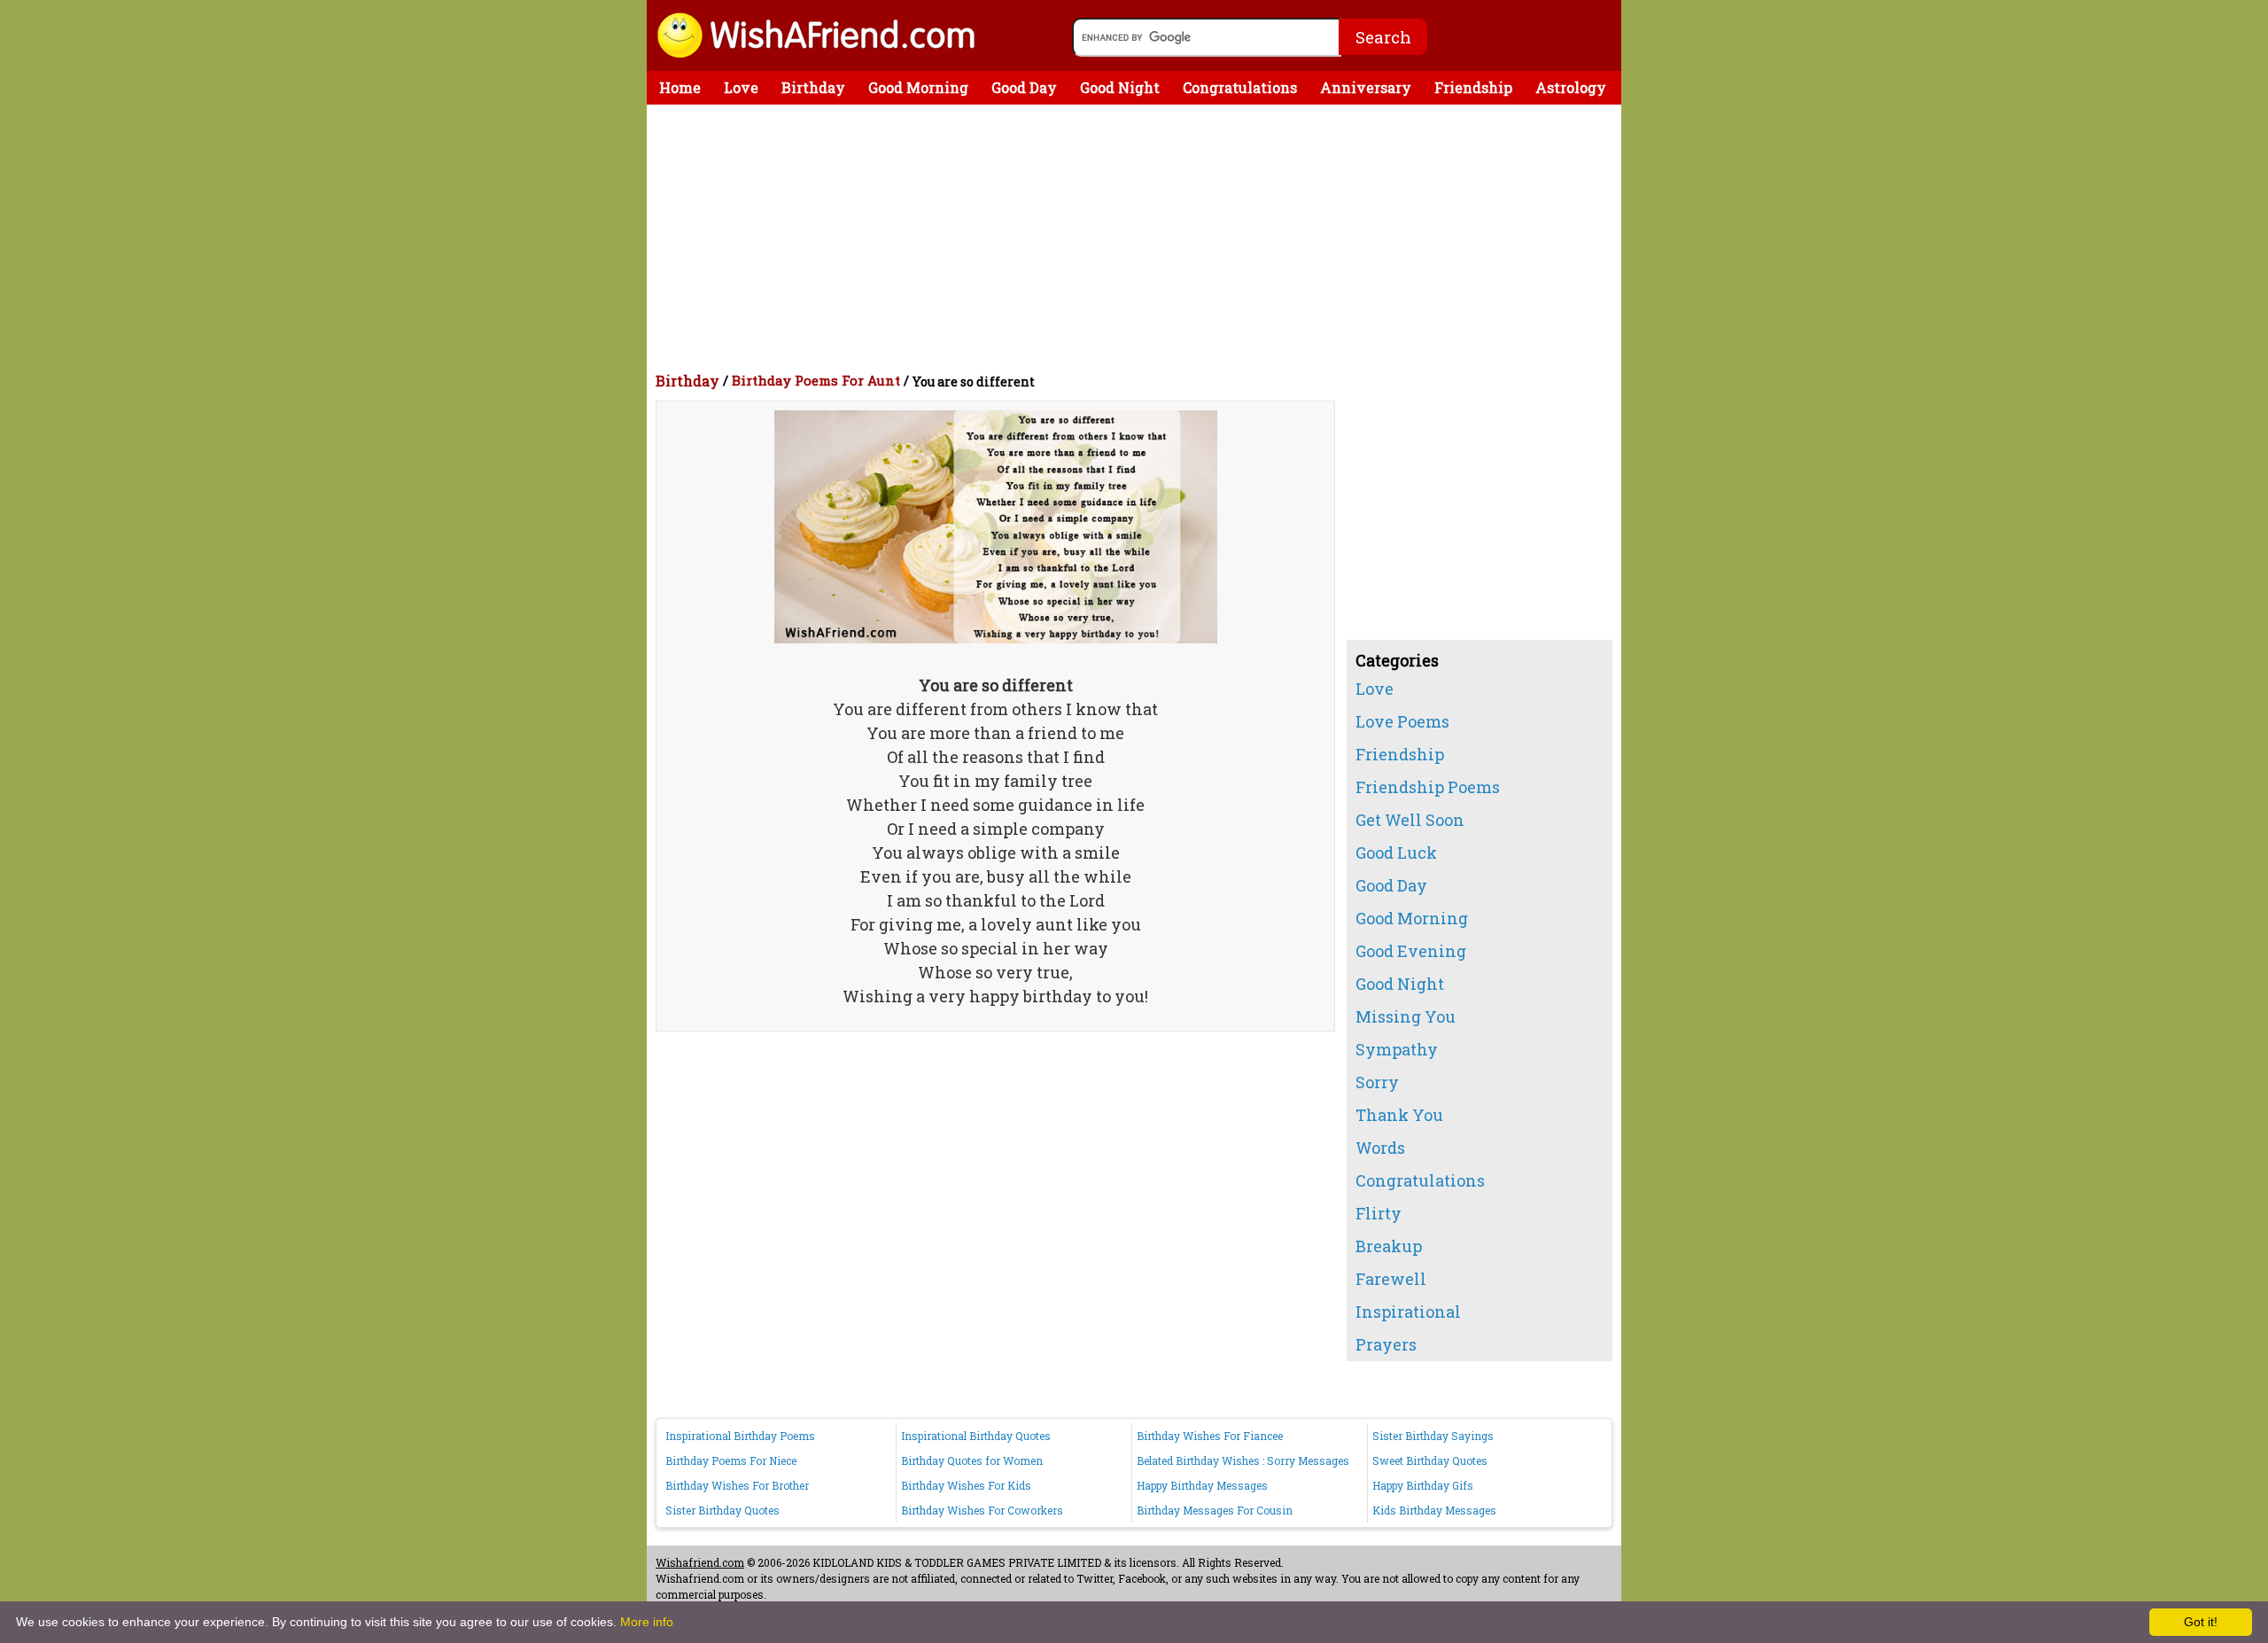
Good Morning (918, 87)
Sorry (1377, 1082)
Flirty (1379, 1213)
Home (680, 87)
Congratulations (1240, 87)
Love (741, 87)
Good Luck (1396, 853)
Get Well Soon (1410, 820)
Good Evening (1411, 951)
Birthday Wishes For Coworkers (982, 1510)
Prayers (1386, 1344)
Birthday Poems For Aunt (816, 380)
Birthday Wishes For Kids (966, 1485)
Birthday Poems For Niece (731, 1460)
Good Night (1120, 87)
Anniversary (1366, 87)
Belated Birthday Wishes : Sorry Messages (1243, 1460)
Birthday (813, 87)
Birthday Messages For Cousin (1215, 1510)
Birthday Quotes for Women (972, 1460)
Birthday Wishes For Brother (737, 1485)
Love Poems (1402, 721)
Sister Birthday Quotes (722, 1510)
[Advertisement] (1138, 237)
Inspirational (1408, 1312)
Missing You (1406, 1016)
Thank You (1399, 1115)
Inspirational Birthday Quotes (976, 1436)
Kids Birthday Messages (1434, 1510)
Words (1380, 1148)
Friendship (1473, 87)
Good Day (1024, 87)
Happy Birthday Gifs (1423, 1485)
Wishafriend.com (700, 1562)
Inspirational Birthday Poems (740, 1436)
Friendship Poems (1428, 787)
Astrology (1571, 87)
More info (647, 1622)
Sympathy (1397, 1049)
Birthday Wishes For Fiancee (1210, 1436)
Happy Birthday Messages (1202, 1485)
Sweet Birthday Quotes (1430, 1460)
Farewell (1391, 1279)
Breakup (1389, 1246)
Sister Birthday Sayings (1433, 1436)
